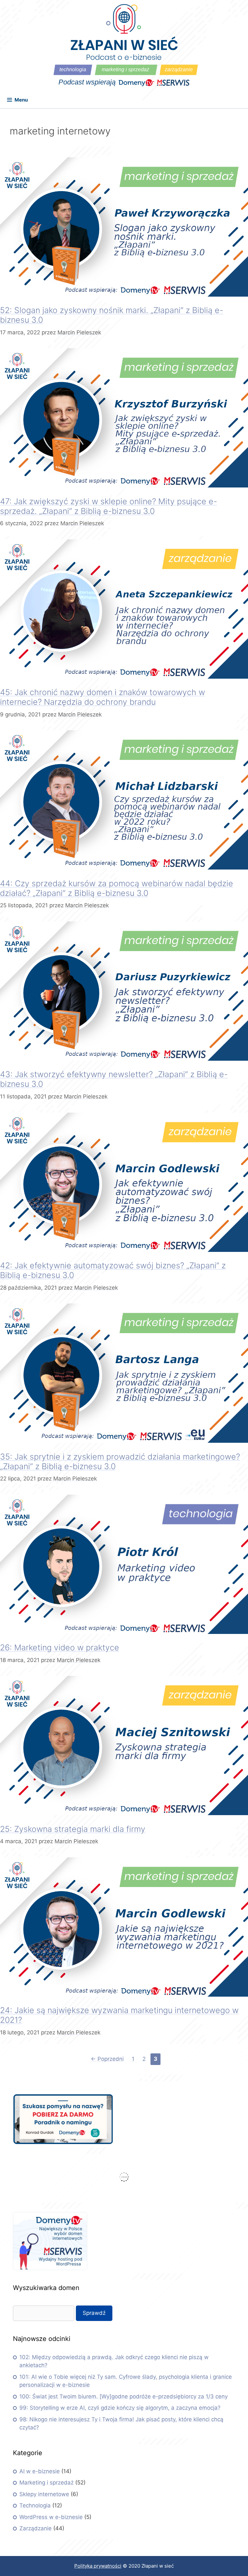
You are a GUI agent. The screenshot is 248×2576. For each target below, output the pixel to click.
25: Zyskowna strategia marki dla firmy (73, 1829)
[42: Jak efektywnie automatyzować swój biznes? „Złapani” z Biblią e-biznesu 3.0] (124, 1250)
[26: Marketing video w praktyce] (124, 1632)
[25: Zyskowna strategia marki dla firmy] (124, 1813)
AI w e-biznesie (40, 2471)
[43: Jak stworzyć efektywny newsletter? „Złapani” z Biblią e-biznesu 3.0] (124, 1059)
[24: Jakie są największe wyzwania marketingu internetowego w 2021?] (124, 1995)
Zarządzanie (36, 2528)
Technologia (35, 2505)
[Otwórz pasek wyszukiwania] (238, 102)
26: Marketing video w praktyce (60, 1647)
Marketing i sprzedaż (46, 2483)
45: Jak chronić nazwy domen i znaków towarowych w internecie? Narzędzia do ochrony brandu (103, 697)
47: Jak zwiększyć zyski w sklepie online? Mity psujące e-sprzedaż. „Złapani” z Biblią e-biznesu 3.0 (108, 506)
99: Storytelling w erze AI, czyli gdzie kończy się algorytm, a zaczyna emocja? (120, 2408)
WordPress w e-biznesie (51, 2517)
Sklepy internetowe (44, 2494)
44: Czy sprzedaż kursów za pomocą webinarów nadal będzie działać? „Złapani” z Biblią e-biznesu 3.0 (117, 888)
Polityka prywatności (98, 2566)
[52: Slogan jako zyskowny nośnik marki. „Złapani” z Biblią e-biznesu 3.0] (124, 295)
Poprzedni (107, 2059)
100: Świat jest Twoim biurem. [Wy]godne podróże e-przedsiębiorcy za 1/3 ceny (124, 2396)
